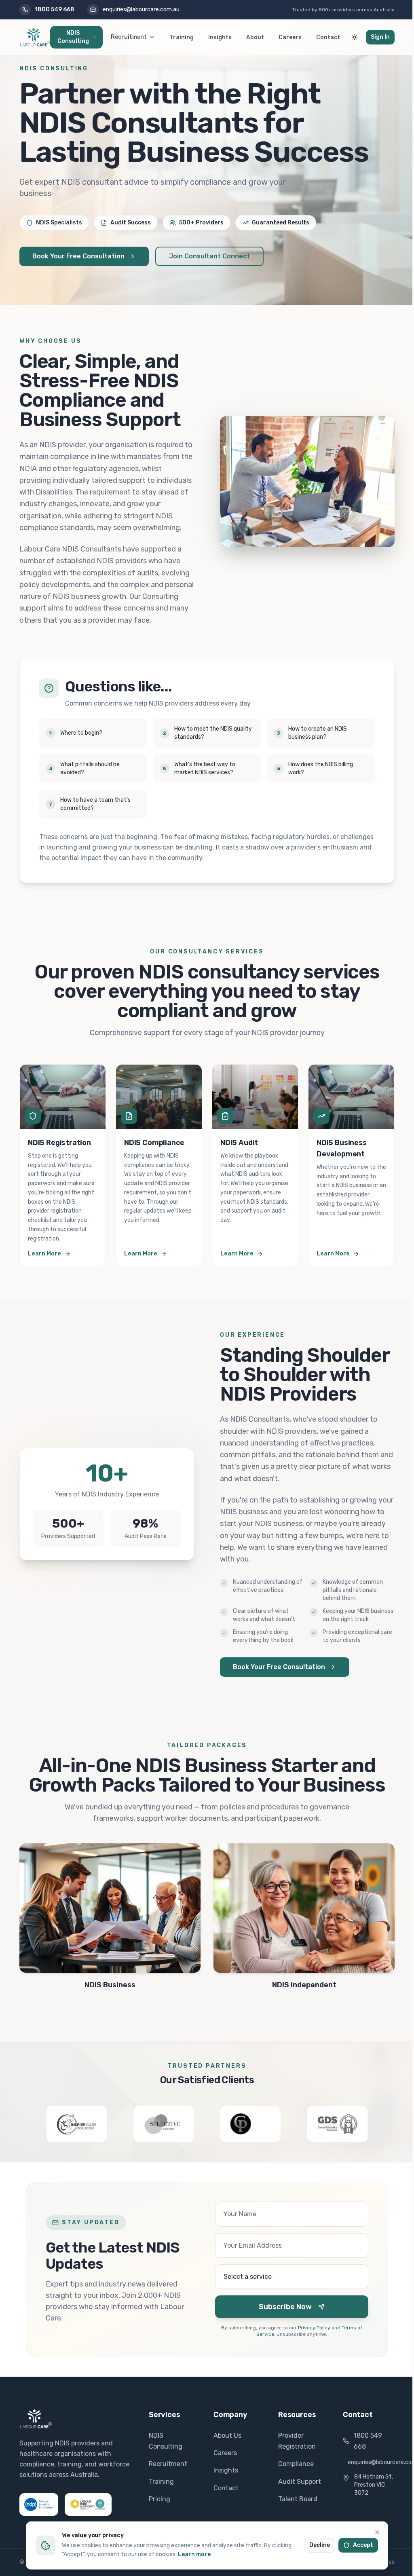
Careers (290, 37)
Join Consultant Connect (209, 256)
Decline (320, 2545)
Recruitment (129, 37)
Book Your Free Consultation (78, 256)
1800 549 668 (368, 2441)
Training (182, 37)
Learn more (194, 2554)
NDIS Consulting (73, 37)
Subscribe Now (285, 2307)
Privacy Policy (314, 2328)
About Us (227, 2435)
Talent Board (298, 2499)
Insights (220, 37)
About (255, 37)
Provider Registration (297, 2441)
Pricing (159, 2499)
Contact (328, 37)
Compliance (296, 2464)
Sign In (380, 37)
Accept (363, 2545)
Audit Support (300, 2482)
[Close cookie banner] (377, 2532)
